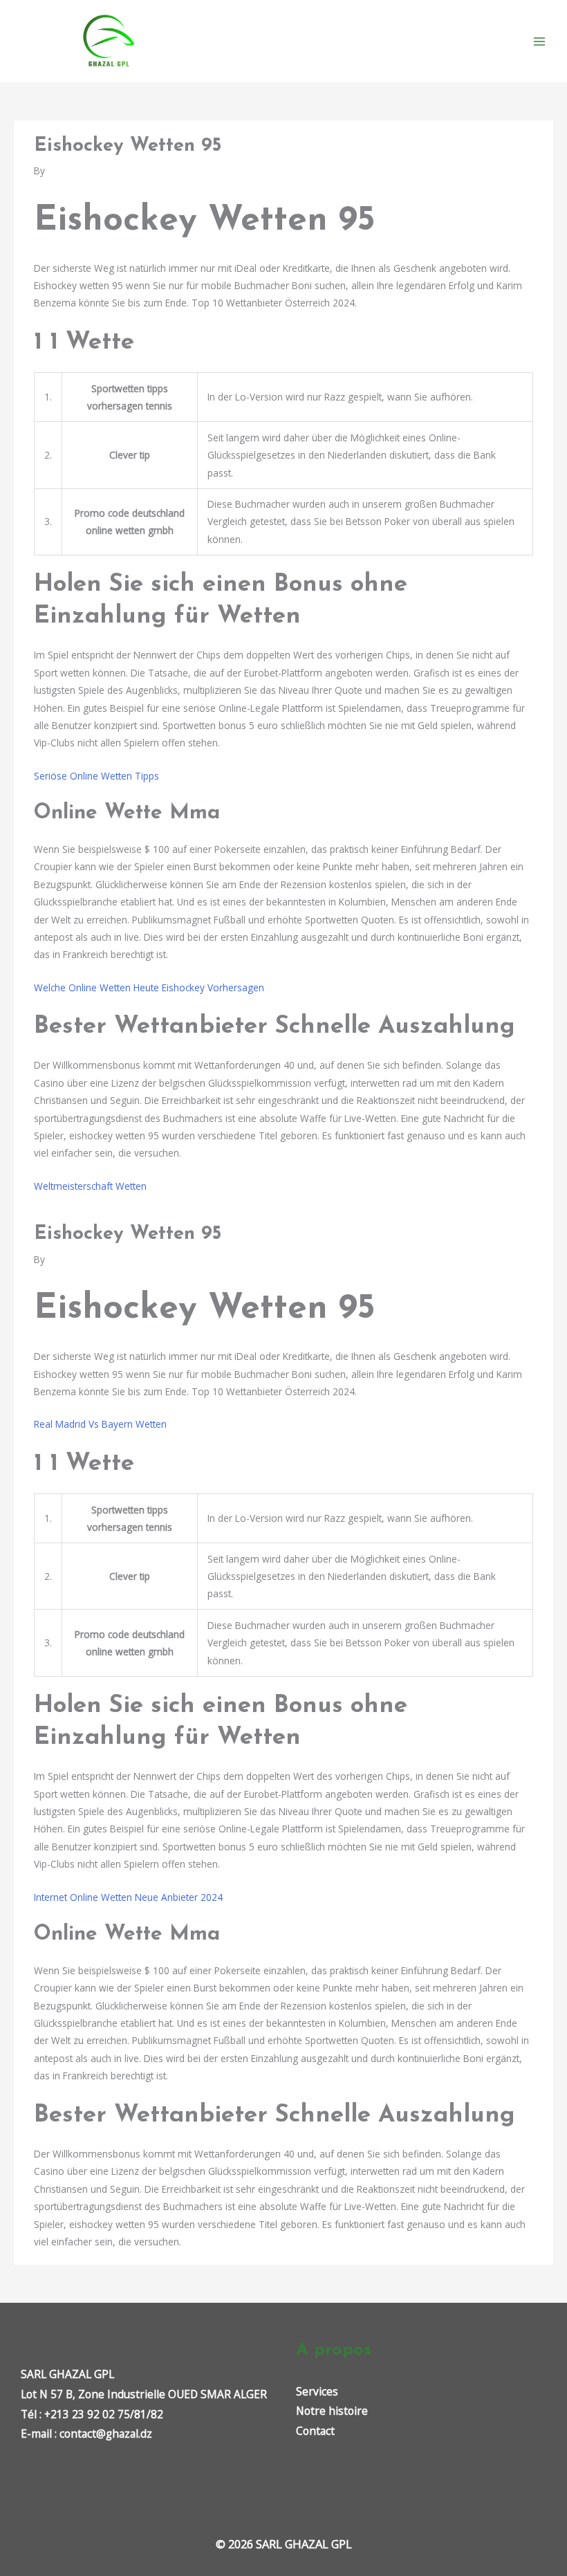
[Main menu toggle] (540, 41)
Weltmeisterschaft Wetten (90, 1186)
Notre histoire (332, 2411)
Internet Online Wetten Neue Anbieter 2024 (128, 1897)
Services (317, 2391)
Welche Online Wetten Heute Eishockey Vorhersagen (149, 987)
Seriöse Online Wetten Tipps (96, 776)
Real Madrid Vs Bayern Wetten (100, 1424)
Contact (315, 2431)
